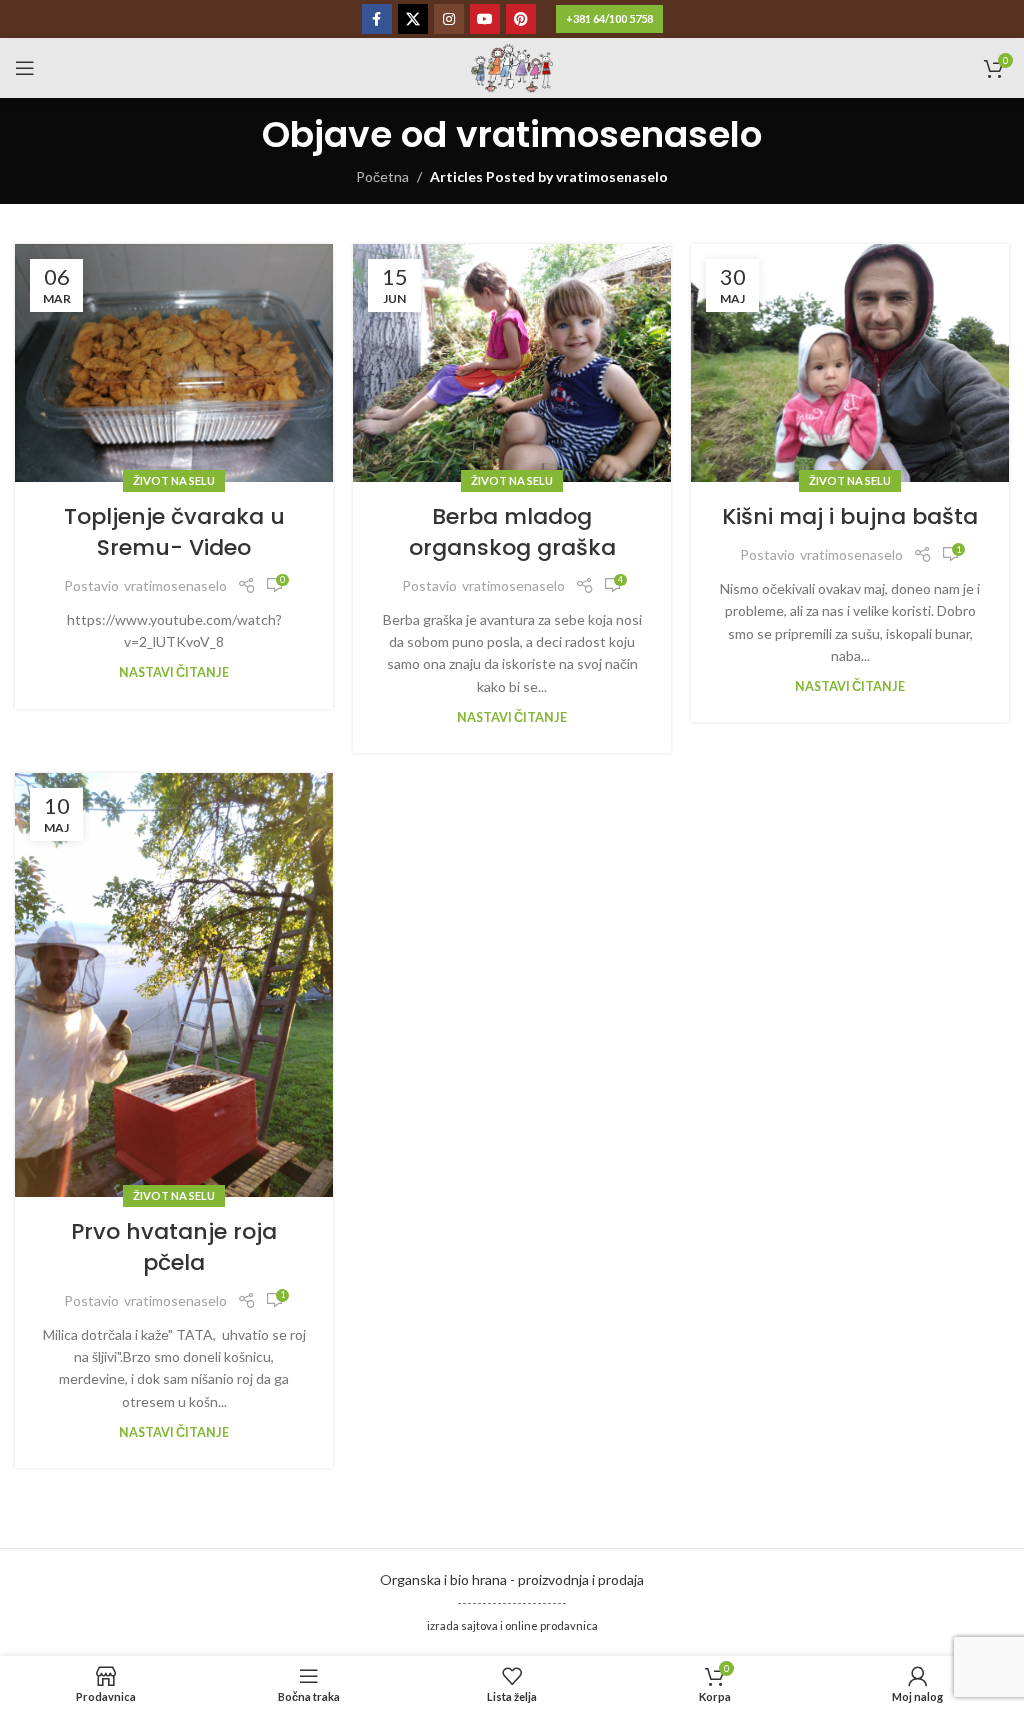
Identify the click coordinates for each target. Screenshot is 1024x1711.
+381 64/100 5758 (609, 18)
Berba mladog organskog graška (512, 532)
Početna (382, 176)
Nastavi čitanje (174, 672)
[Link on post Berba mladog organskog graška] (512, 363)
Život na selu (174, 480)
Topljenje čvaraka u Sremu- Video (174, 532)
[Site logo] (511, 66)
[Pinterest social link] (521, 19)
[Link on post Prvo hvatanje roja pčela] (174, 985)
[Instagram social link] (449, 19)
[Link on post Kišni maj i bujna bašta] (850, 363)
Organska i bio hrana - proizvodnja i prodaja (512, 1579)
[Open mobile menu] (25, 68)
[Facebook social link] (377, 19)
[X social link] (413, 19)
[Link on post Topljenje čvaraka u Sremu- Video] (174, 363)
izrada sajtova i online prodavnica (512, 1625)
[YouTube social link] (485, 19)
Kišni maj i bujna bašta (850, 516)
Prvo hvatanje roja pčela (174, 1247)
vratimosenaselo (609, 134)
